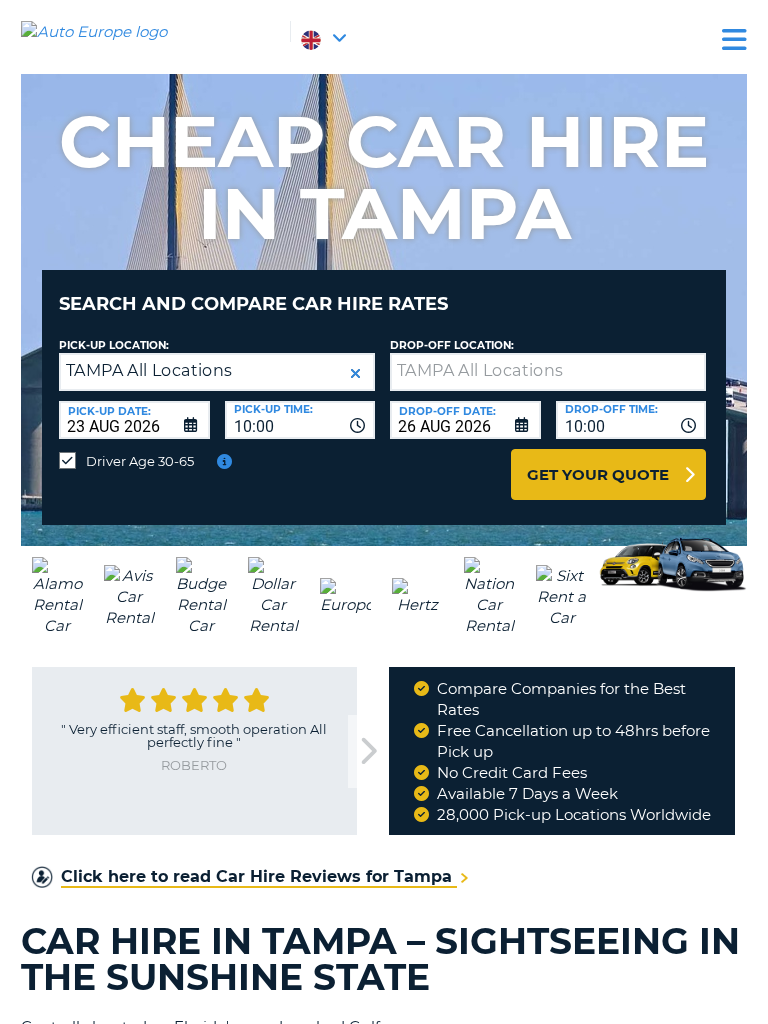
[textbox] (548, 372)
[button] (355, 373)
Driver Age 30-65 (140, 461)
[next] (368, 751)
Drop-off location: (452, 345)
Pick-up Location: (114, 345)
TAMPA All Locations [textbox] (149, 370)
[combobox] (300, 420)
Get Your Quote (598, 474)
